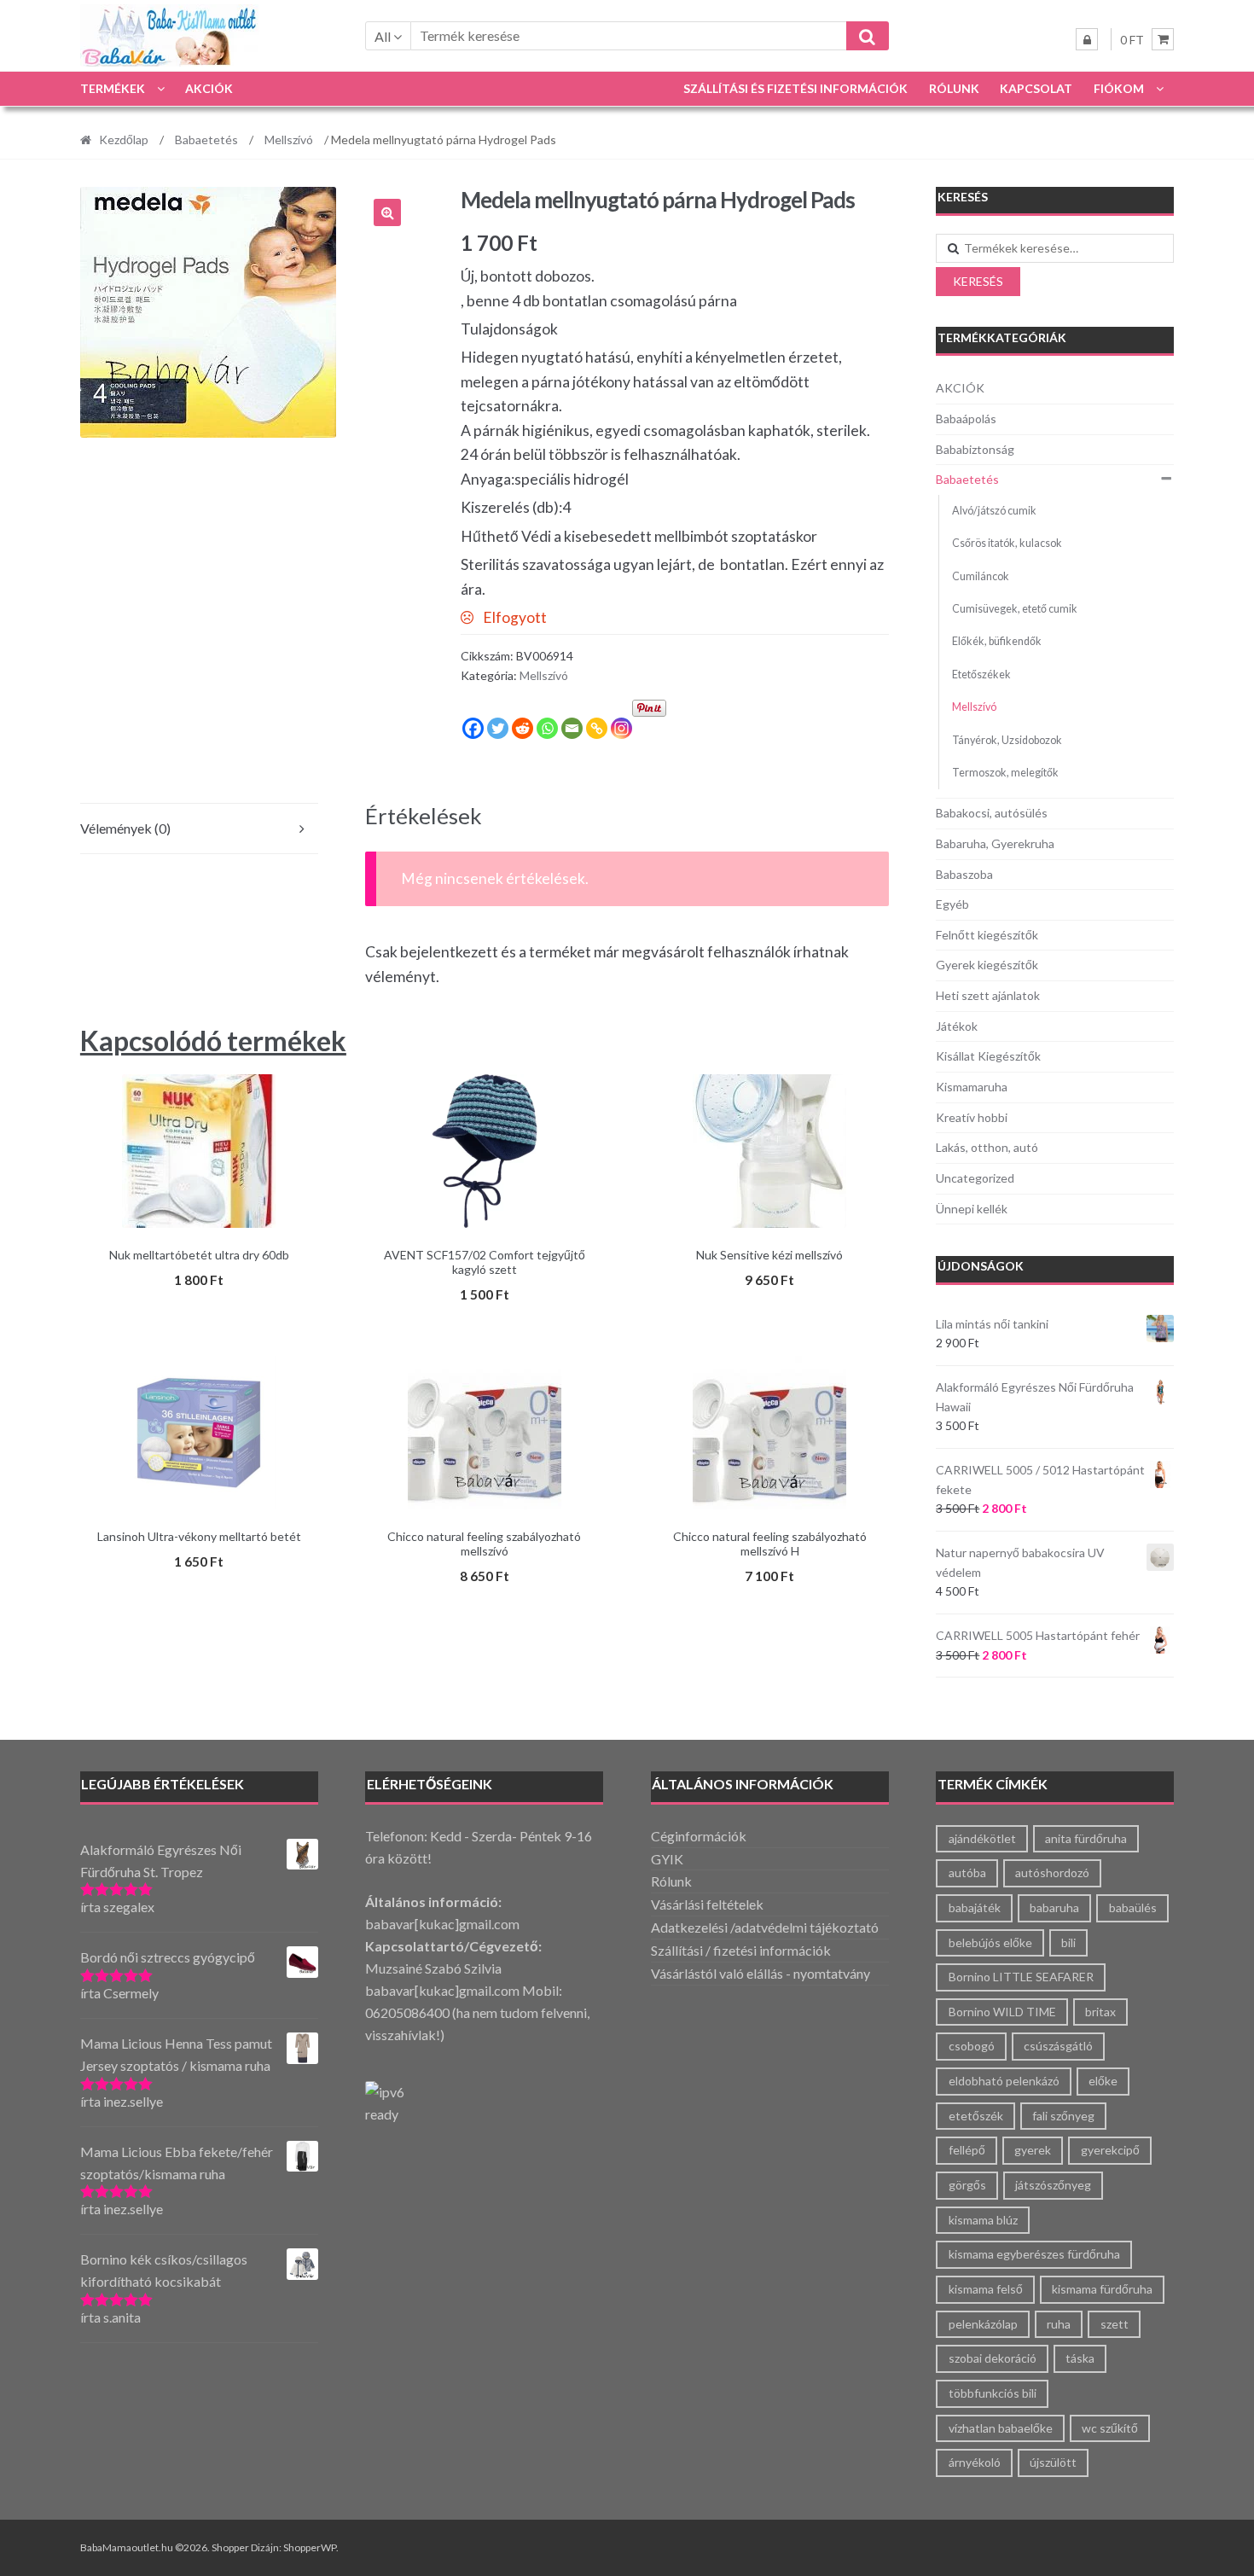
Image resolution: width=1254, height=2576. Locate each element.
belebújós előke (990, 1942)
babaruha (1054, 1907)
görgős (967, 2185)
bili (1068, 1942)
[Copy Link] (597, 728)
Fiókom (1119, 88)
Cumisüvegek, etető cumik (1015, 609)
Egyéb (952, 904)
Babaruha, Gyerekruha (995, 843)
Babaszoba (964, 874)
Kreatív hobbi (972, 1117)
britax (1100, 2012)
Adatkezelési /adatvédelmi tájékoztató (765, 1927)
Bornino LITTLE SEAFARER (1021, 1977)
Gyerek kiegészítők (987, 965)
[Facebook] (473, 728)
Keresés (978, 281)
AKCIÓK (209, 88)
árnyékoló (975, 2462)
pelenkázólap (983, 2324)
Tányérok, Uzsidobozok (1007, 740)
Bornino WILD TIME (1002, 2012)
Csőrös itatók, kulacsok (1007, 543)
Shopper (230, 2547)
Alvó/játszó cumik (994, 511)
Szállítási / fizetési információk (741, 1950)
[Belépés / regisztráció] (1087, 39)
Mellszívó (289, 140)
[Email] (572, 728)
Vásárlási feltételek (707, 1904)
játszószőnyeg (1053, 2185)
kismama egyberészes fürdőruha (1034, 2254)
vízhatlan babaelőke (1001, 2428)
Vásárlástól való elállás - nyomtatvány (761, 1973)
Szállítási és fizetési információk (795, 88)
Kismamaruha (972, 1087)
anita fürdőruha (1086, 1838)
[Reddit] (522, 728)
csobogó (972, 2046)
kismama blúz (983, 2220)
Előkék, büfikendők (997, 641)
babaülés (1133, 1907)
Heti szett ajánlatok (988, 995)
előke (1103, 2081)
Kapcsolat (1036, 88)
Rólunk (954, 88)
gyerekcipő (1110, 2150)
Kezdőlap (124, 140)
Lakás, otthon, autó (987, 1147)
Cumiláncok (981, 576)
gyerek (1033, 2150)
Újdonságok (981, 1266)
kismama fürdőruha (1102, 2289)
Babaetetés (206, 140)
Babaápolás (966, 419)
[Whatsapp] (547, 728)
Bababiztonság (975, 449)
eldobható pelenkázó (1004, 2081)
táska (1080, 2358)
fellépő (967, 2150)
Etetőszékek (981, 675)
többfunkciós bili (993, 2393)
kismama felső (986, 2289)
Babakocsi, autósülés (992, 813)
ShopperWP (310, 2547)
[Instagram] (621, 728)
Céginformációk (699, 1836)
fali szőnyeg (1063, 2116)
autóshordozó (1052, 1872)
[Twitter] (498, 728)
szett (1115, 2324)
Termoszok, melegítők (1005, 773)
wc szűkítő (1110, 2428)
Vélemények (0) (125, 828)
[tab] (199, 829)
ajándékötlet (982, 1838)
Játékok (957, 1026)
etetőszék (976, 2116)
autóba (967, 1872)
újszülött (1053, 2462)
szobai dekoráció (993, 2358)
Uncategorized (975, 1178)
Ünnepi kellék (972, 1209)
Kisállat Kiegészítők (988, 1056)
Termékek (113, 88)
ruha (1059, 2324)
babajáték (975, 1907)
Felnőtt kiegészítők (987, 935)
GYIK (667, 1859)
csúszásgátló (1058, 2046)
